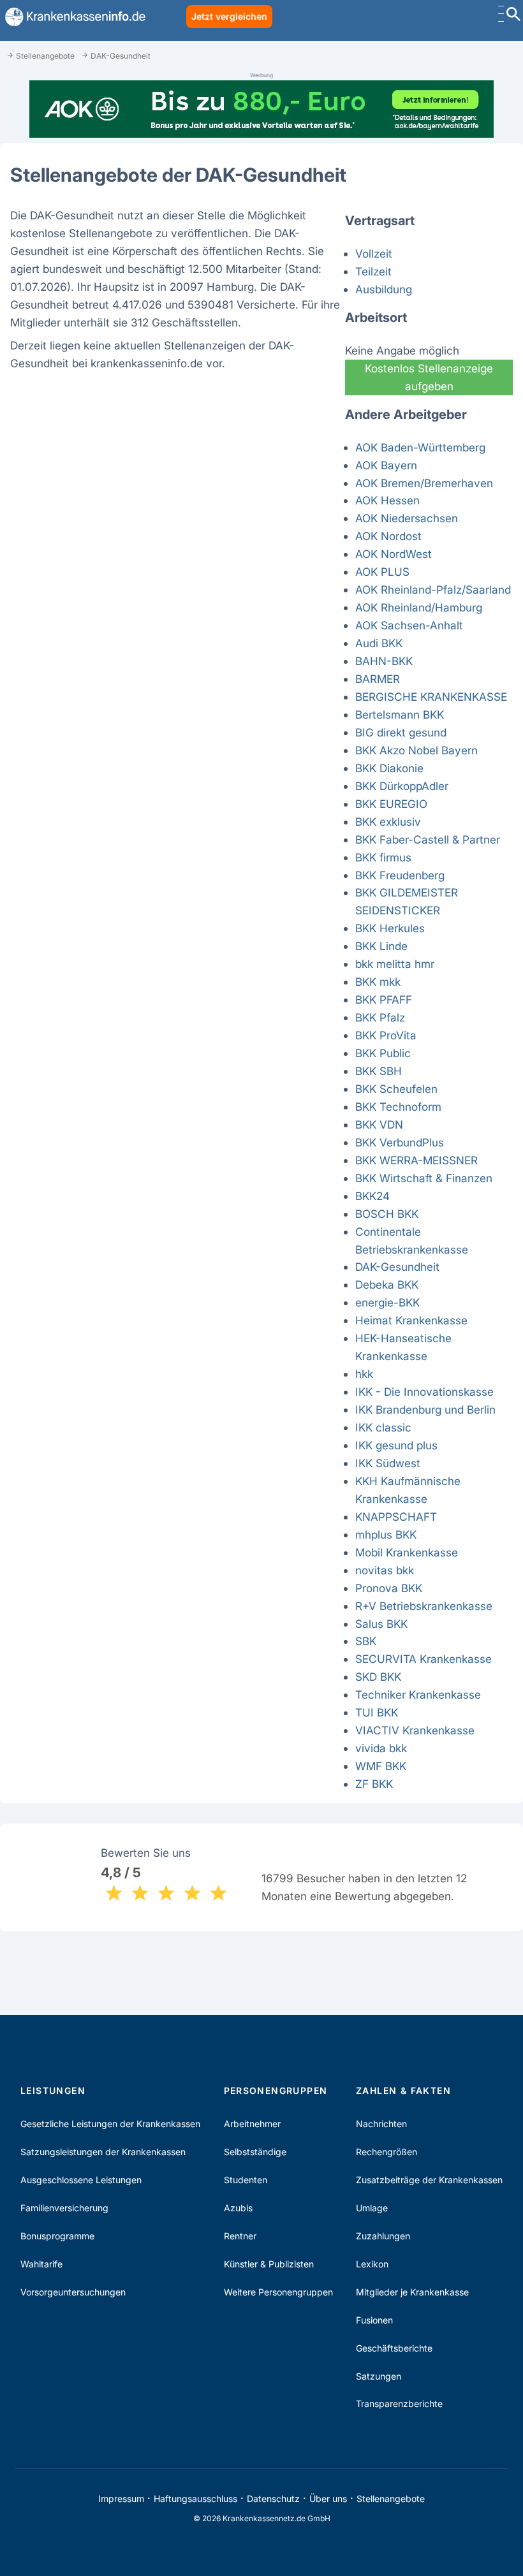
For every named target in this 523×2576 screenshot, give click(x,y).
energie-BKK (387, 1302)
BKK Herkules (390, 928)
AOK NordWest (394, 554)
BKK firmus (383, 857)
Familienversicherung (64, 2208)
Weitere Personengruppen (278, 2292)
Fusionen (374, 2320)
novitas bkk (385, 1570)
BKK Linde (381, 946)
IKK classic (383, 1427)
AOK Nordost (388, 536)
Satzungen (379, 2376)
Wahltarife (41, 2264)
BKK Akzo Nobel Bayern (416, 750)
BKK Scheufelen (396, 1089)
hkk (364, 1374)
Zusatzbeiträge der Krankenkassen (429, 2180)
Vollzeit (374, 253)
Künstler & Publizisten (269, 2264)
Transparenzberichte (399, 2404)
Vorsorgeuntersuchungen (73, 2292)
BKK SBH (379, 1071)
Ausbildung (384, 289)
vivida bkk (381, 1748)
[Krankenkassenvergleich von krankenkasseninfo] (73, 17)
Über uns (328, 2499)
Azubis (238, 2208)
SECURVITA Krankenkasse (424, 1659)
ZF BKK (374, 1784)
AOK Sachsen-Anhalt (409, 625)
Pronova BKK (389, 1588)
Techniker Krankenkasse (418, 1694)
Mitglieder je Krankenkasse (412, 2292)
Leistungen (53, 2090)
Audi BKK (379, 643)
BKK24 (372, 1196)
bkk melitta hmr (395, 964)
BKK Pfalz (380, 1017)
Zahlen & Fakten (403, 2090)
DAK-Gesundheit (397, 1267)
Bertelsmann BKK (400, 714)
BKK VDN (379, 1124)
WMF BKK (381, 1766)
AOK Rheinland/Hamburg (419, 607)
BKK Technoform (398, 1107)
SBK (366, 1641)
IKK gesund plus (396, 1445)
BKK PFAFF (384, 999)
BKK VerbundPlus (400, 1142)
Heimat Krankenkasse (411, 1320)
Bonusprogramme (57, 2236)
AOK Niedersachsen (407, 518)
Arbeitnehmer (252, 2124)
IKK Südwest (388, 1463)
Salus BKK (381, 1624)
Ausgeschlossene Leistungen (81, 2180)
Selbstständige (255, 2152)
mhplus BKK (386, 1534)
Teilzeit (373, 271)
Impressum (121, 2499)
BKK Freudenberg (400, 875)
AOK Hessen (387, 500)
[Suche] (513, 16)
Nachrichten (381, 2124)
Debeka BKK (387, 1284)
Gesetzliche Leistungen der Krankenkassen (110, 2124)
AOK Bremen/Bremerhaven (424, 483)
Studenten (246, 2180)
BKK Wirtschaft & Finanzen (424, 1178)
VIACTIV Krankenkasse (415, 1730)
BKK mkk (378, 982)
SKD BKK (378, 1677)
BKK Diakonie (389, 768)
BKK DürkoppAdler (402, 786)
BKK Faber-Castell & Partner (428, 839)
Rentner (240, 2236)
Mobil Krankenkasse (407, 1552)
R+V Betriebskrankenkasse (424, 1606)
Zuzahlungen (383, 2236)
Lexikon (372, 2264)
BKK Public (383, 1053)
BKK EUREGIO (391, 804)
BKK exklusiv (388, 822)
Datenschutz (273, 2499)
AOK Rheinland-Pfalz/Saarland (433, 589)
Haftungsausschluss (195, 2499)
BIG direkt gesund (401, 732)
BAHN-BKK (384, 661)
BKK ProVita (386, 1035)
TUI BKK (377, 1712)
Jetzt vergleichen (229, 16)
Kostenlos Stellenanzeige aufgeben (429, 377)
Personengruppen (276, 2090)
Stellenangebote (391, 2499)
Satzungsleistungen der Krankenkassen (103, 2152)
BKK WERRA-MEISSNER (416, 1160)
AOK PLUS (382, 572)
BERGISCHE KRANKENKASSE (431, 697)
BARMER (378, 679)
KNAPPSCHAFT (396, 1517)
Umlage (372, 2208)
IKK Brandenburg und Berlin (425, 1409)
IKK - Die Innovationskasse (424, 1392)
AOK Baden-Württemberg (420, 447)
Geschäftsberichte (394, 2348)
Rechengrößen (387, 2152)
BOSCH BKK (387, 1214)
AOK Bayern (386, 465)
